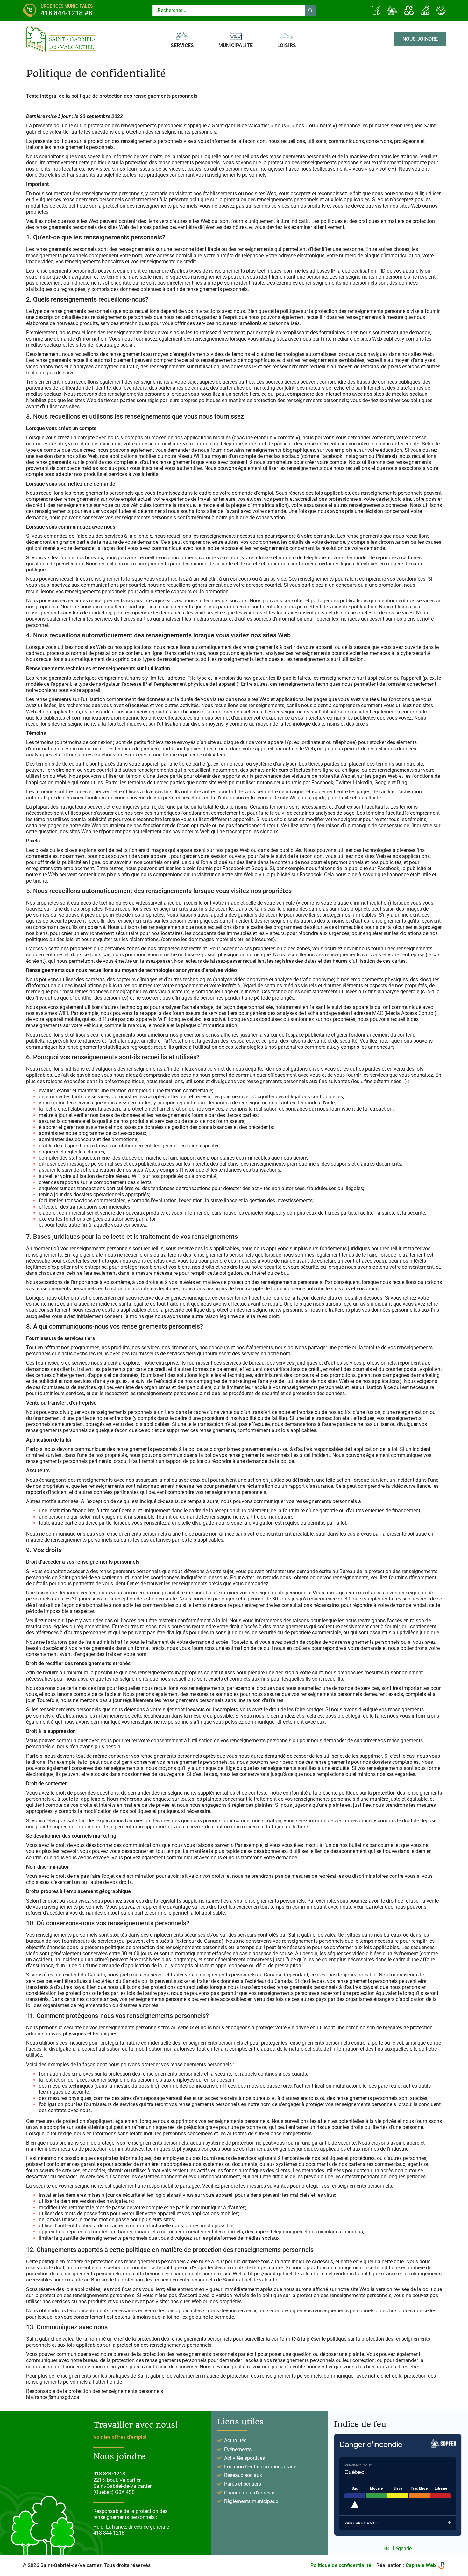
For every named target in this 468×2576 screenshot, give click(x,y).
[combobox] (229, 11)
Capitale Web (421, 2565)
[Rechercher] (310, 11)
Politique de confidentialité (341, 2565)
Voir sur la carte (362, 2523)
